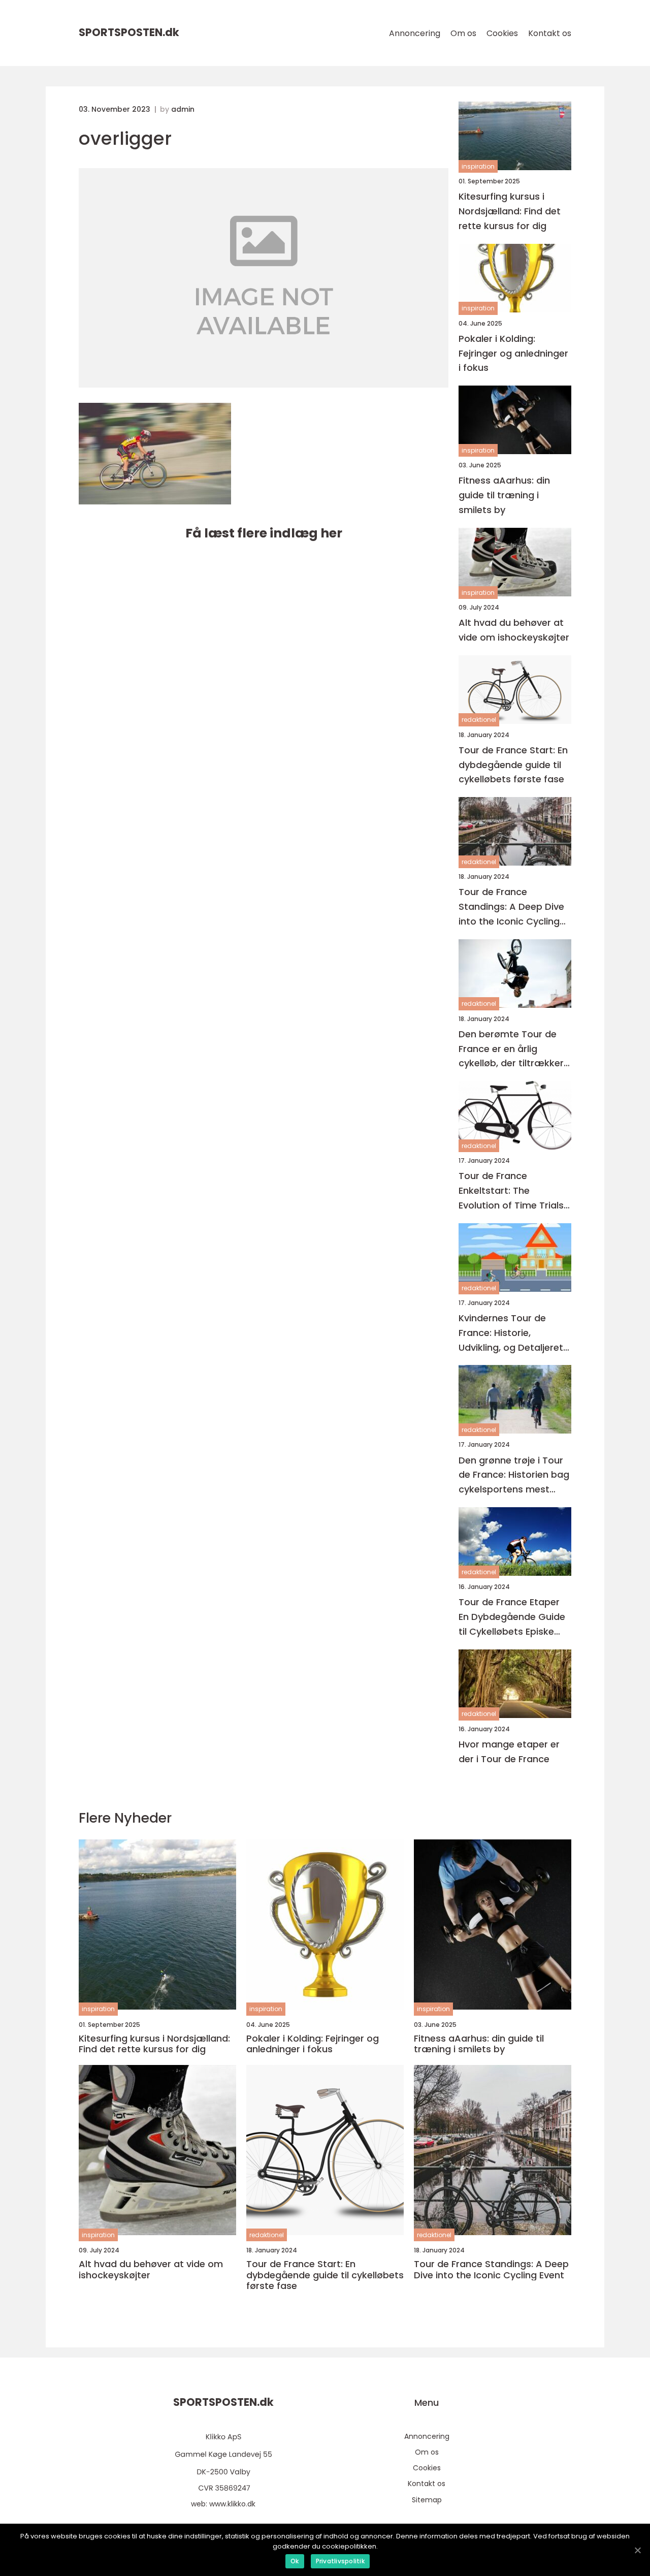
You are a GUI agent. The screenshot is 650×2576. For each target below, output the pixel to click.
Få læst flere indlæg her (264, 533)
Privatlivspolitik (340, 2561)
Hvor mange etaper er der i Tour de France (509, 1752)
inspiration (478, 166)
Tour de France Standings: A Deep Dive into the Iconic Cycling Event (511, 907)
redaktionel (479, 720)
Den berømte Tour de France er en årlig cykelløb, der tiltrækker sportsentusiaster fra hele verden (511, 1049)
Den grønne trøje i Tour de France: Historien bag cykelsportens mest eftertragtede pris (514, 1475)
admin (183, 109)
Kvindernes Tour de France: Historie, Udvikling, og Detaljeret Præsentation (511, 1333)
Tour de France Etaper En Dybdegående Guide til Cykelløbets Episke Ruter (512, 1617)
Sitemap (427, 2500)
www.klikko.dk (232, 2504)
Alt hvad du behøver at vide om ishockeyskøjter (514, 630)
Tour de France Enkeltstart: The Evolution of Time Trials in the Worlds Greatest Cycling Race (511, 1191)
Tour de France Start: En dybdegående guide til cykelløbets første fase (513, 765)
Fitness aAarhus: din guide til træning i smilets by (504, 495)
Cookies (502, 33)
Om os (463, 33)
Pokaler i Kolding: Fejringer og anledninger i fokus (513, 353)
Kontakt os (550, 33)
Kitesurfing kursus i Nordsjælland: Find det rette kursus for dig (510, 211)
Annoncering (415, 33)
